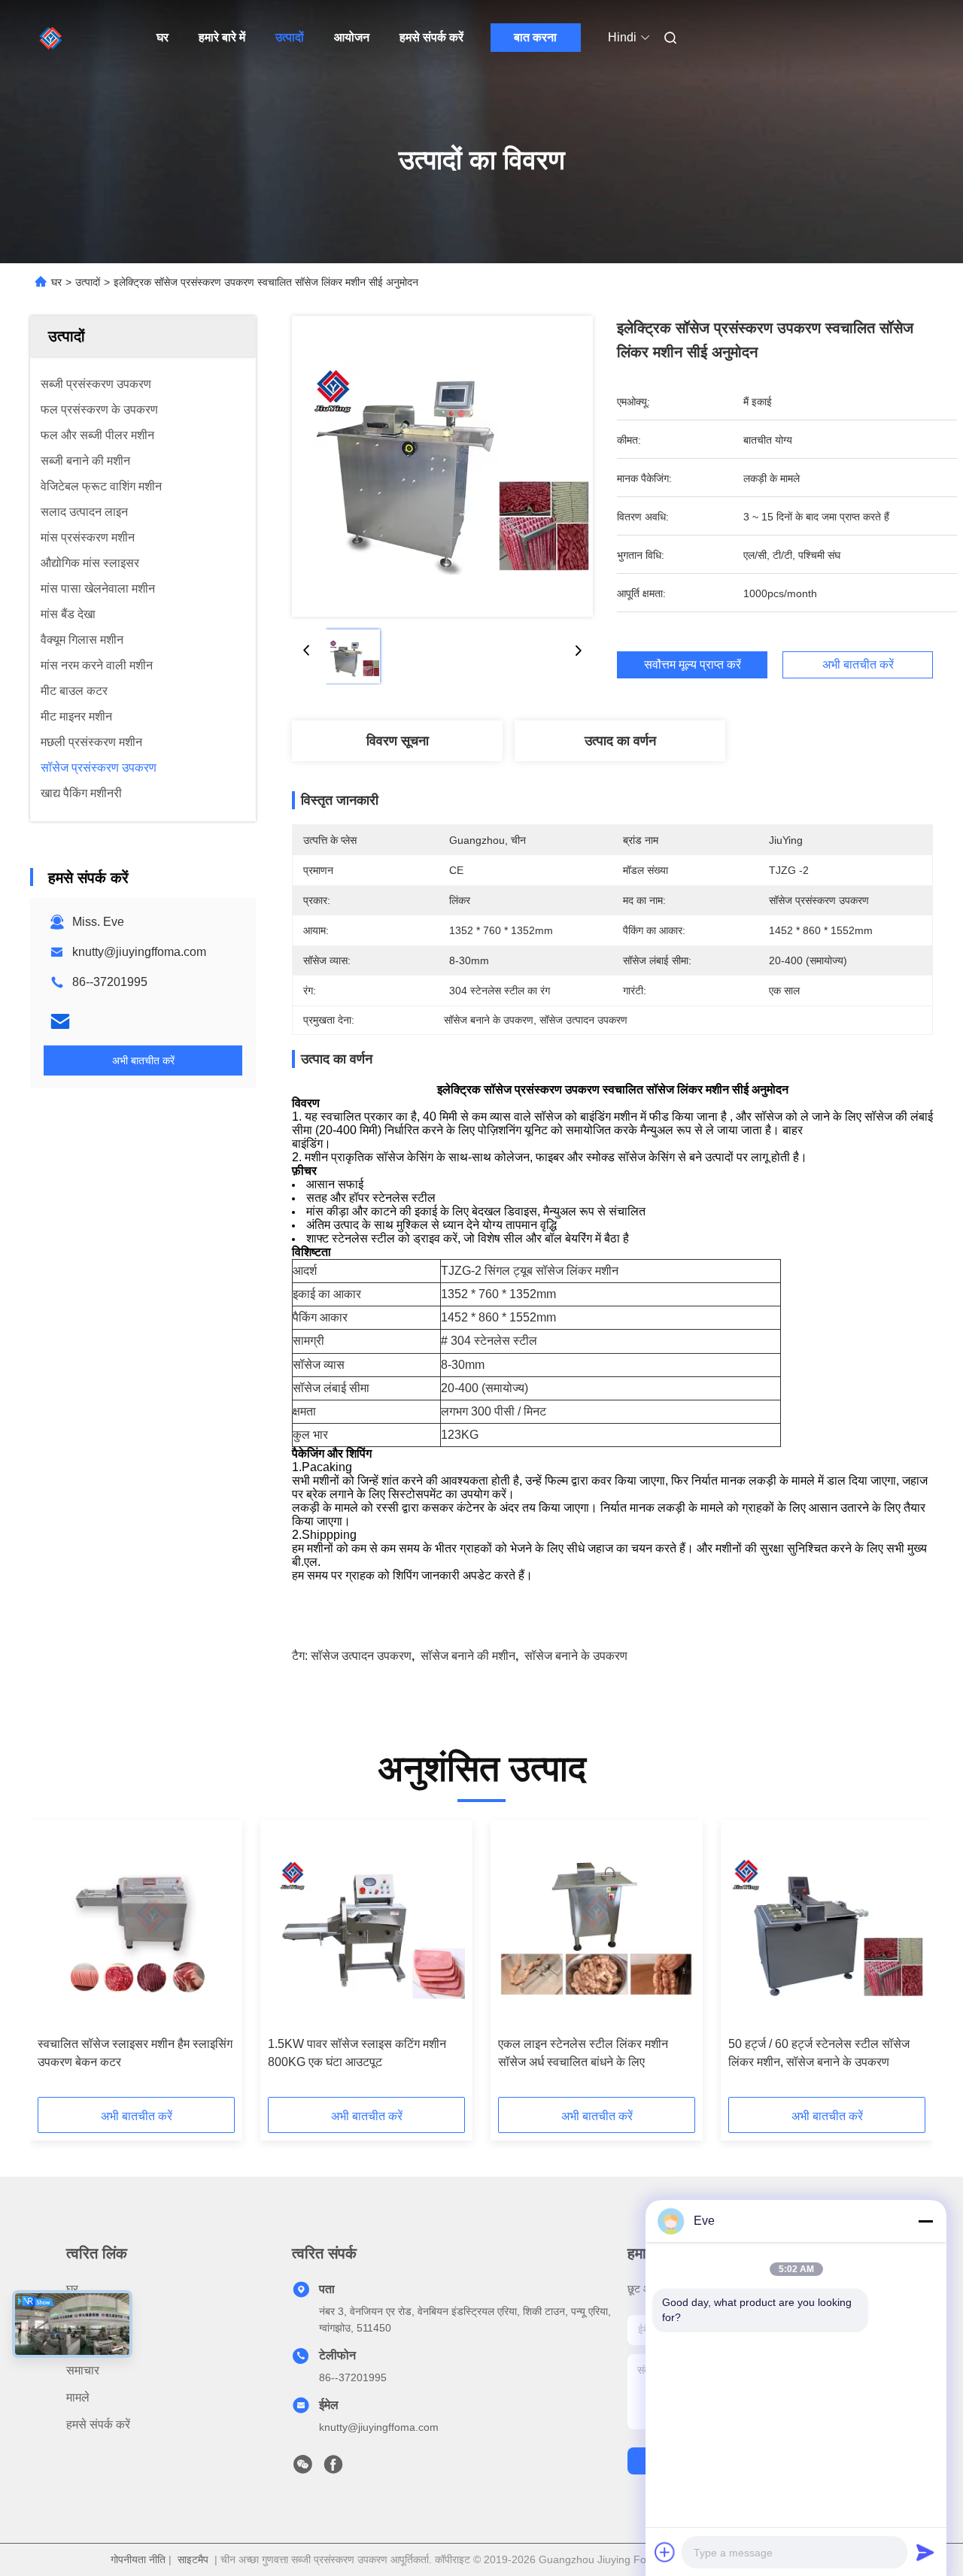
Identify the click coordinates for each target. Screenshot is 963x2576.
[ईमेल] (60, 1021)
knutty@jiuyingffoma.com (139, 952)
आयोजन (352, 37)
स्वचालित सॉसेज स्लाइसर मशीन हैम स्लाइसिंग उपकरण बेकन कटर (135, 2053)
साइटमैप (193, 2559)
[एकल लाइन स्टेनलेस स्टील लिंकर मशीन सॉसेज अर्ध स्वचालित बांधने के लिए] (597, 1928)
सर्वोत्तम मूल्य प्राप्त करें (693, 665)
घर (163, 37)
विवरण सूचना (398, 741)
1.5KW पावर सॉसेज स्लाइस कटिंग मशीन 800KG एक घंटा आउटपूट (357, 2053)
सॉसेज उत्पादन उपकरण (361, 1656)
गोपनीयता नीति (138, 2559)
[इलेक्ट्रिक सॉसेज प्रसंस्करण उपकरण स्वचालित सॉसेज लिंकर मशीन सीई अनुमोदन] (442, 466)
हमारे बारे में (222, 37)
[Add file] (665, 2552)
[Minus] (925, 2221)
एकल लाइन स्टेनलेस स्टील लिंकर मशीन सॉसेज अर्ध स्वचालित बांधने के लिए (583, 2053)
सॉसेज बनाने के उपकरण (576, 1656)
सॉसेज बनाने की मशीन (468, 1656)
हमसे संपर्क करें (431, 37)
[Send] (925, 2552)
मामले (78, 2397)
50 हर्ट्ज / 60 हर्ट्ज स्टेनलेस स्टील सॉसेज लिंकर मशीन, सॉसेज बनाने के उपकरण (819, 2053)
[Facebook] (333, 2468)
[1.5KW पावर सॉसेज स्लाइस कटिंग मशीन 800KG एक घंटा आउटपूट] (366, 1928)
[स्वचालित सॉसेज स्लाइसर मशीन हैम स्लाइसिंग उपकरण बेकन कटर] (136, 1928)
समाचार (83, 2370)
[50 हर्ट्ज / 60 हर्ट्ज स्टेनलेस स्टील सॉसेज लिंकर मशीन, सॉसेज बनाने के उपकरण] (827, 1928)
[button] (57, 1964)
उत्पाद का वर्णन (620, 741)
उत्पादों (290, 37)
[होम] (51, 38)
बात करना (535, 37)
